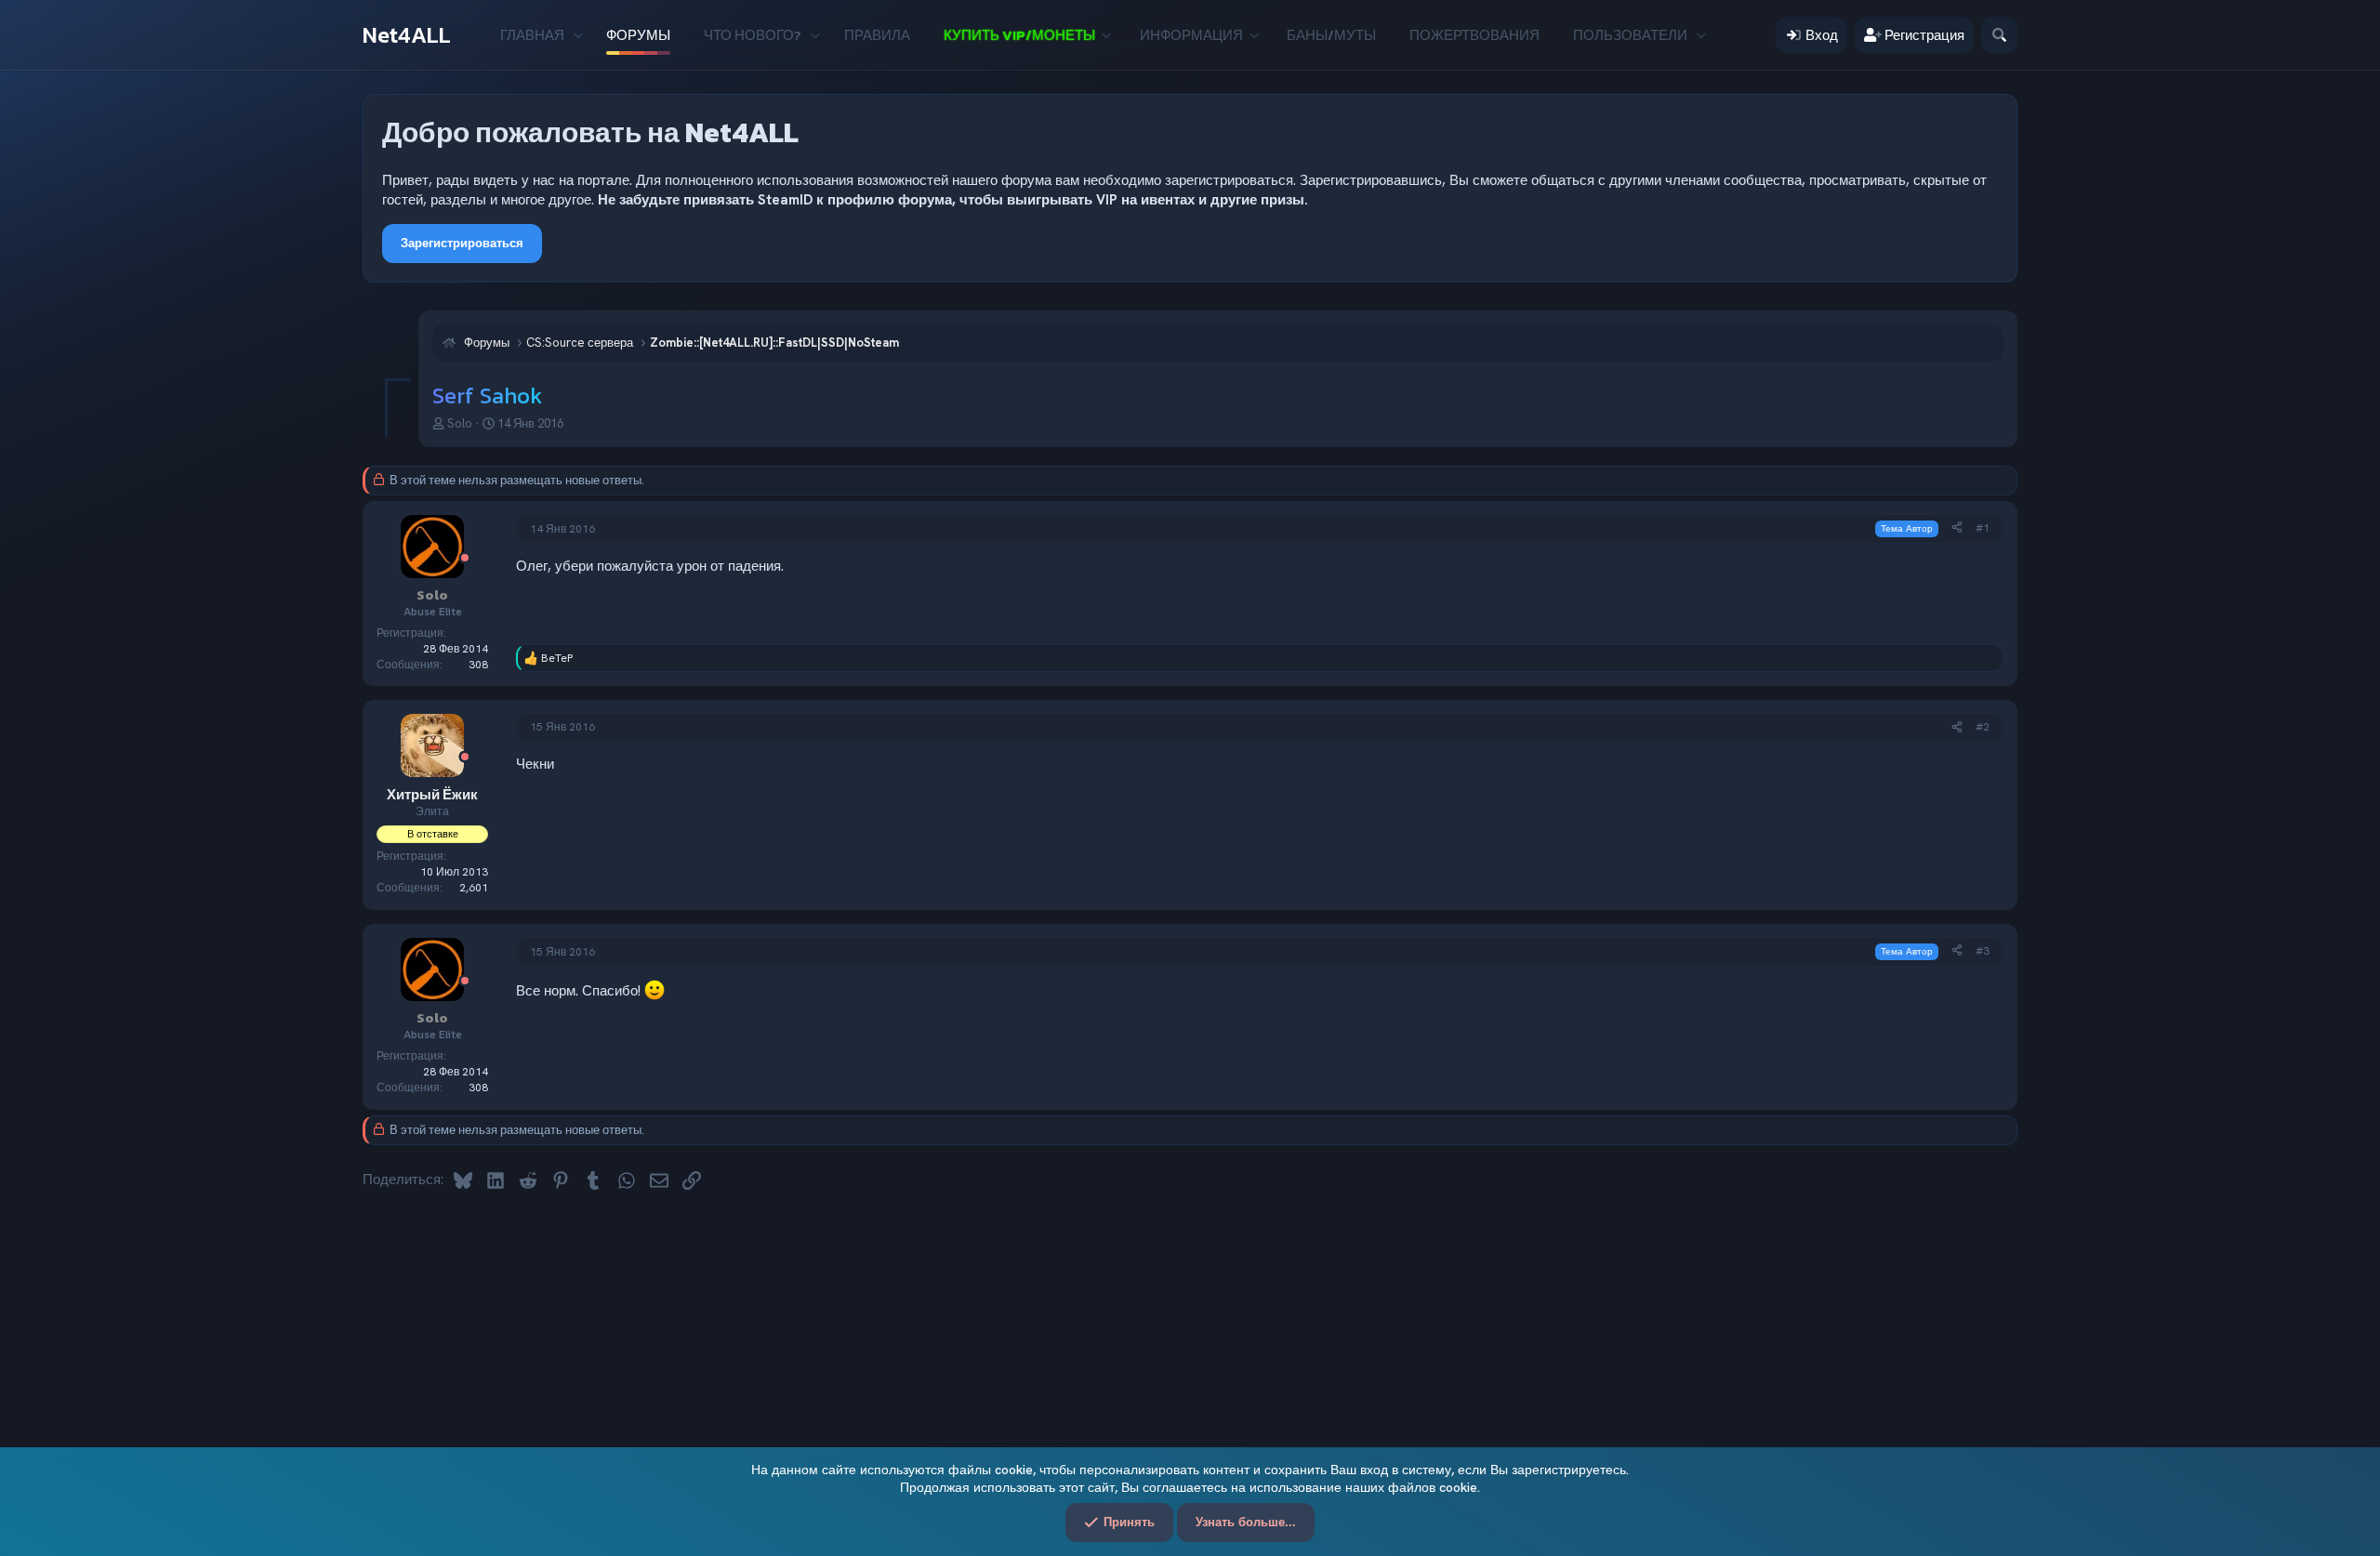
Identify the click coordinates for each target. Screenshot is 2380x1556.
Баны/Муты (1331, 35)
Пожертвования (1474, 35)
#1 (1983, 528)
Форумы (638, 35)
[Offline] (465, 559)
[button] (578, 35)
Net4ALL (407, 35)
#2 (1983, 727)
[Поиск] (1999, 35)
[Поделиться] (1957, 528)
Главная (532, 35)
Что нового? (753, 35)
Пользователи (1630, 35)
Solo (460, 423)
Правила (877, 35)
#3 (1983, 951)
